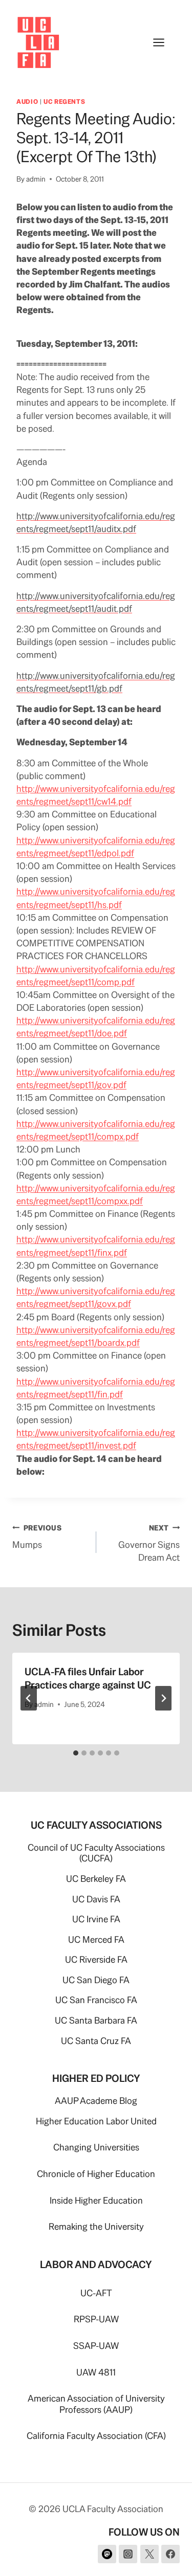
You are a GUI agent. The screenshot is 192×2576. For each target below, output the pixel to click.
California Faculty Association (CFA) (96, 2436)
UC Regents (64, 102)
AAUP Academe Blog (96, 2101)
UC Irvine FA (96, 1919)
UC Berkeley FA (96, 1879)
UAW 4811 (96, 2372)
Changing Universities (96, 2147)
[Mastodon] (107, 2554)
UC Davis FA (96, 1899)
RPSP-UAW (96, 2319)
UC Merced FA (96, 1939)
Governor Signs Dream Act (149, 1543)
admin (36, 179)
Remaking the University (96, 2226)
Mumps (37, 1537)
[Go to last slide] (29, 1698)
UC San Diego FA (96, 1980)
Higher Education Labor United (96, 2121)
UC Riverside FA (96, 1959)
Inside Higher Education (96, 2200)
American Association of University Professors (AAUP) (96, 2404)
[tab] (76, 1753)
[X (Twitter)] (150, 2554)
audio (27, 102)
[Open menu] (164, 42)
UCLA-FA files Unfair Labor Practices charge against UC (88, 1678)
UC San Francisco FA (96, 2000)
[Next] (163, 1698)
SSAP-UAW (96, 2346)
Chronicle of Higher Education (96, 2174)
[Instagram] (128, 2554)
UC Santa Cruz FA (96, 2041)
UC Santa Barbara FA (96, 2020)
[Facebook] (170, 2554)
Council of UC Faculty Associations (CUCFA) (96, 1853)
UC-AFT (96, 2293)
